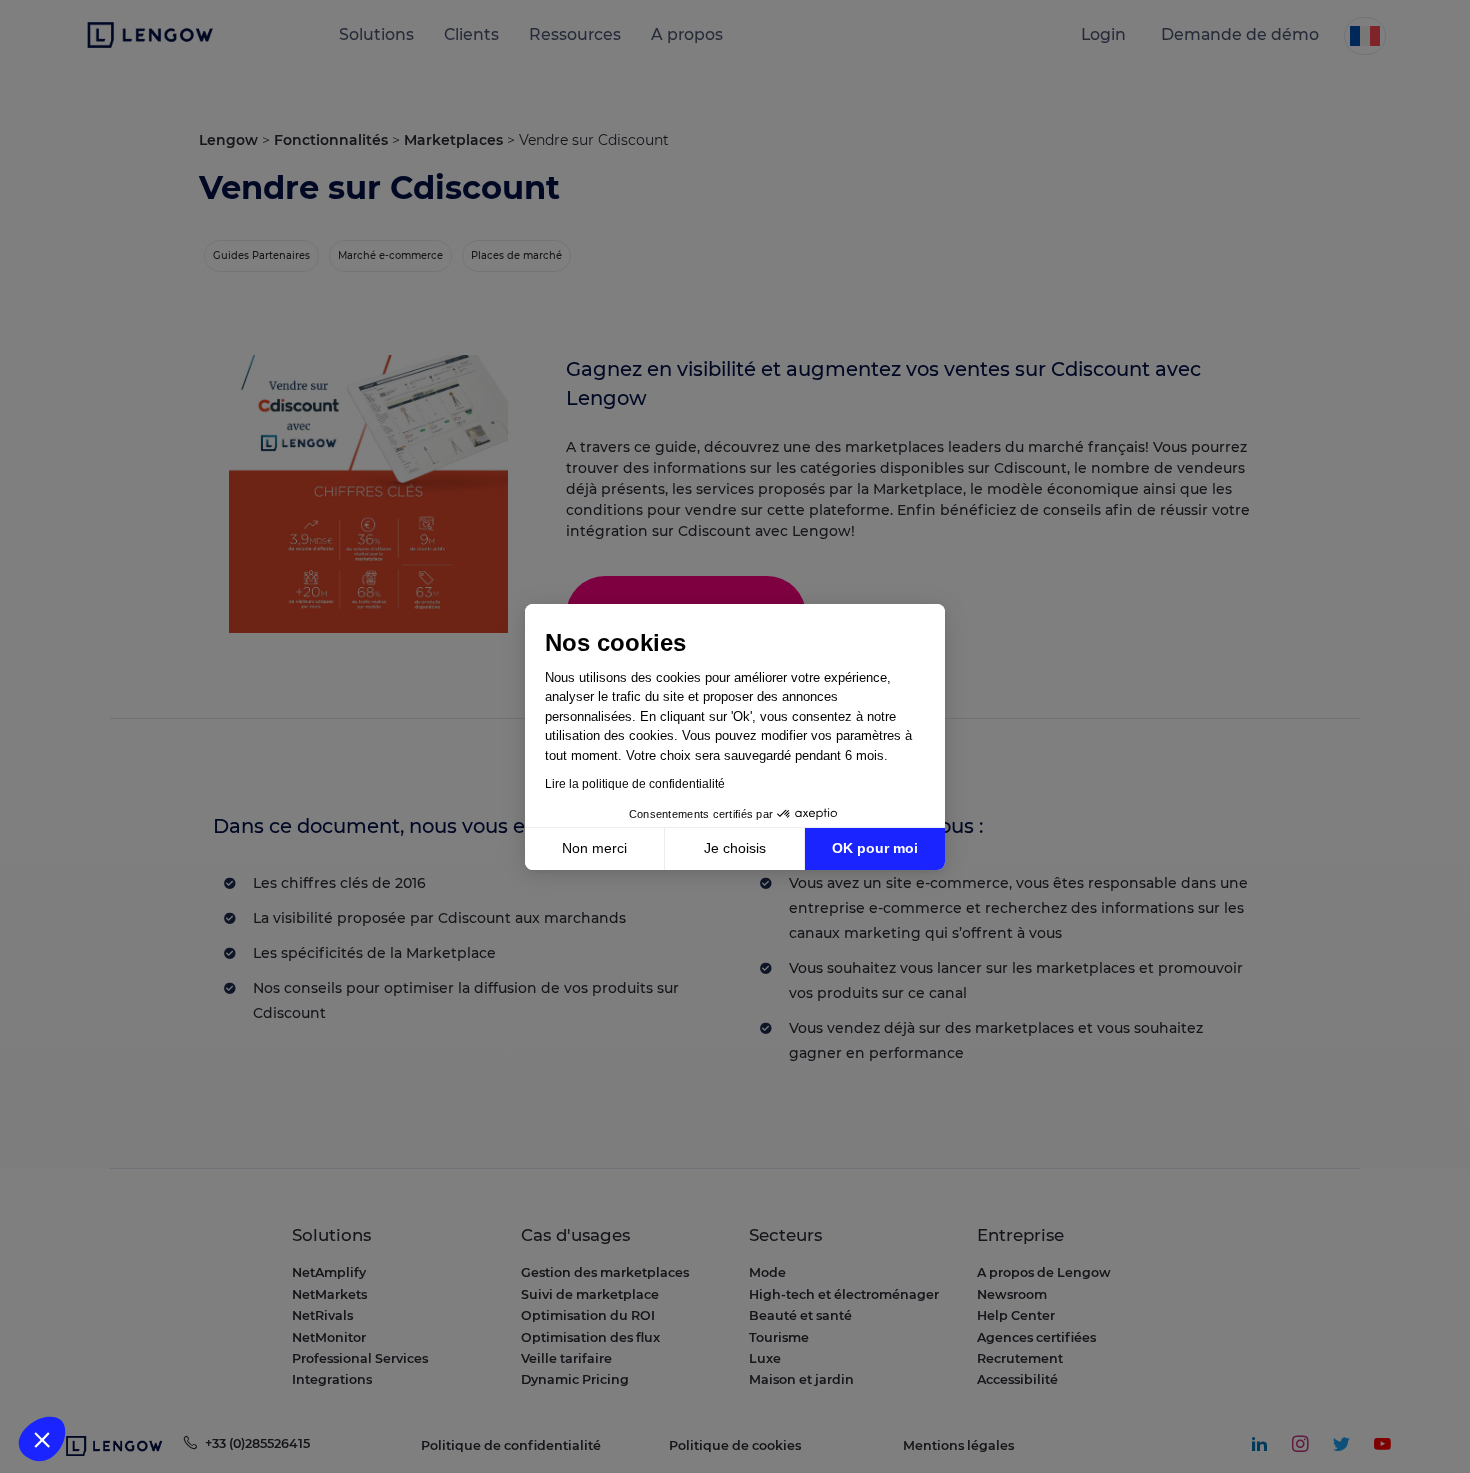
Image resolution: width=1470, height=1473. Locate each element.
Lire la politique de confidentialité (635, 784)
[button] (42, 1439)
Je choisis (735, 848)
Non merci (594, 848)
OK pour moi (875, 848)
